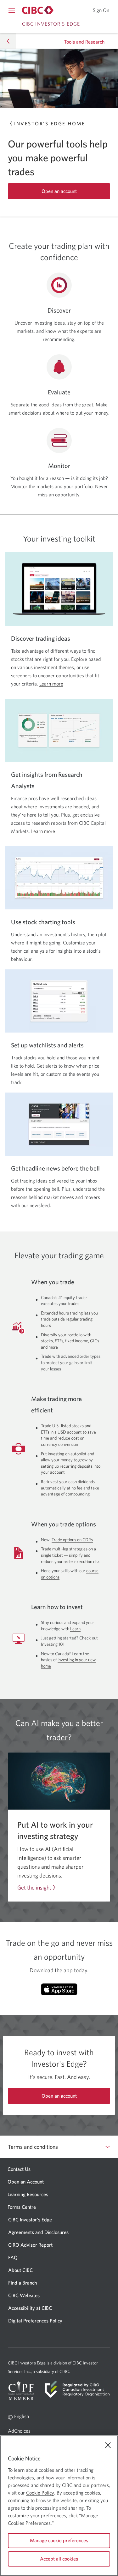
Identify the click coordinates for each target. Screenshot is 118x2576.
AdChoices (28, 2432)
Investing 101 (53, 1644)
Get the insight (34, 1888)
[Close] (108, 2445)
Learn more (51, 684)
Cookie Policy (40, 2493)
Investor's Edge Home (50, 123)
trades (73, 1303)
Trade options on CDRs (72, 1540)
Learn (75, 1629)
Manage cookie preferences (59, 2540)
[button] (8, 41)
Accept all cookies (59, 2559)
